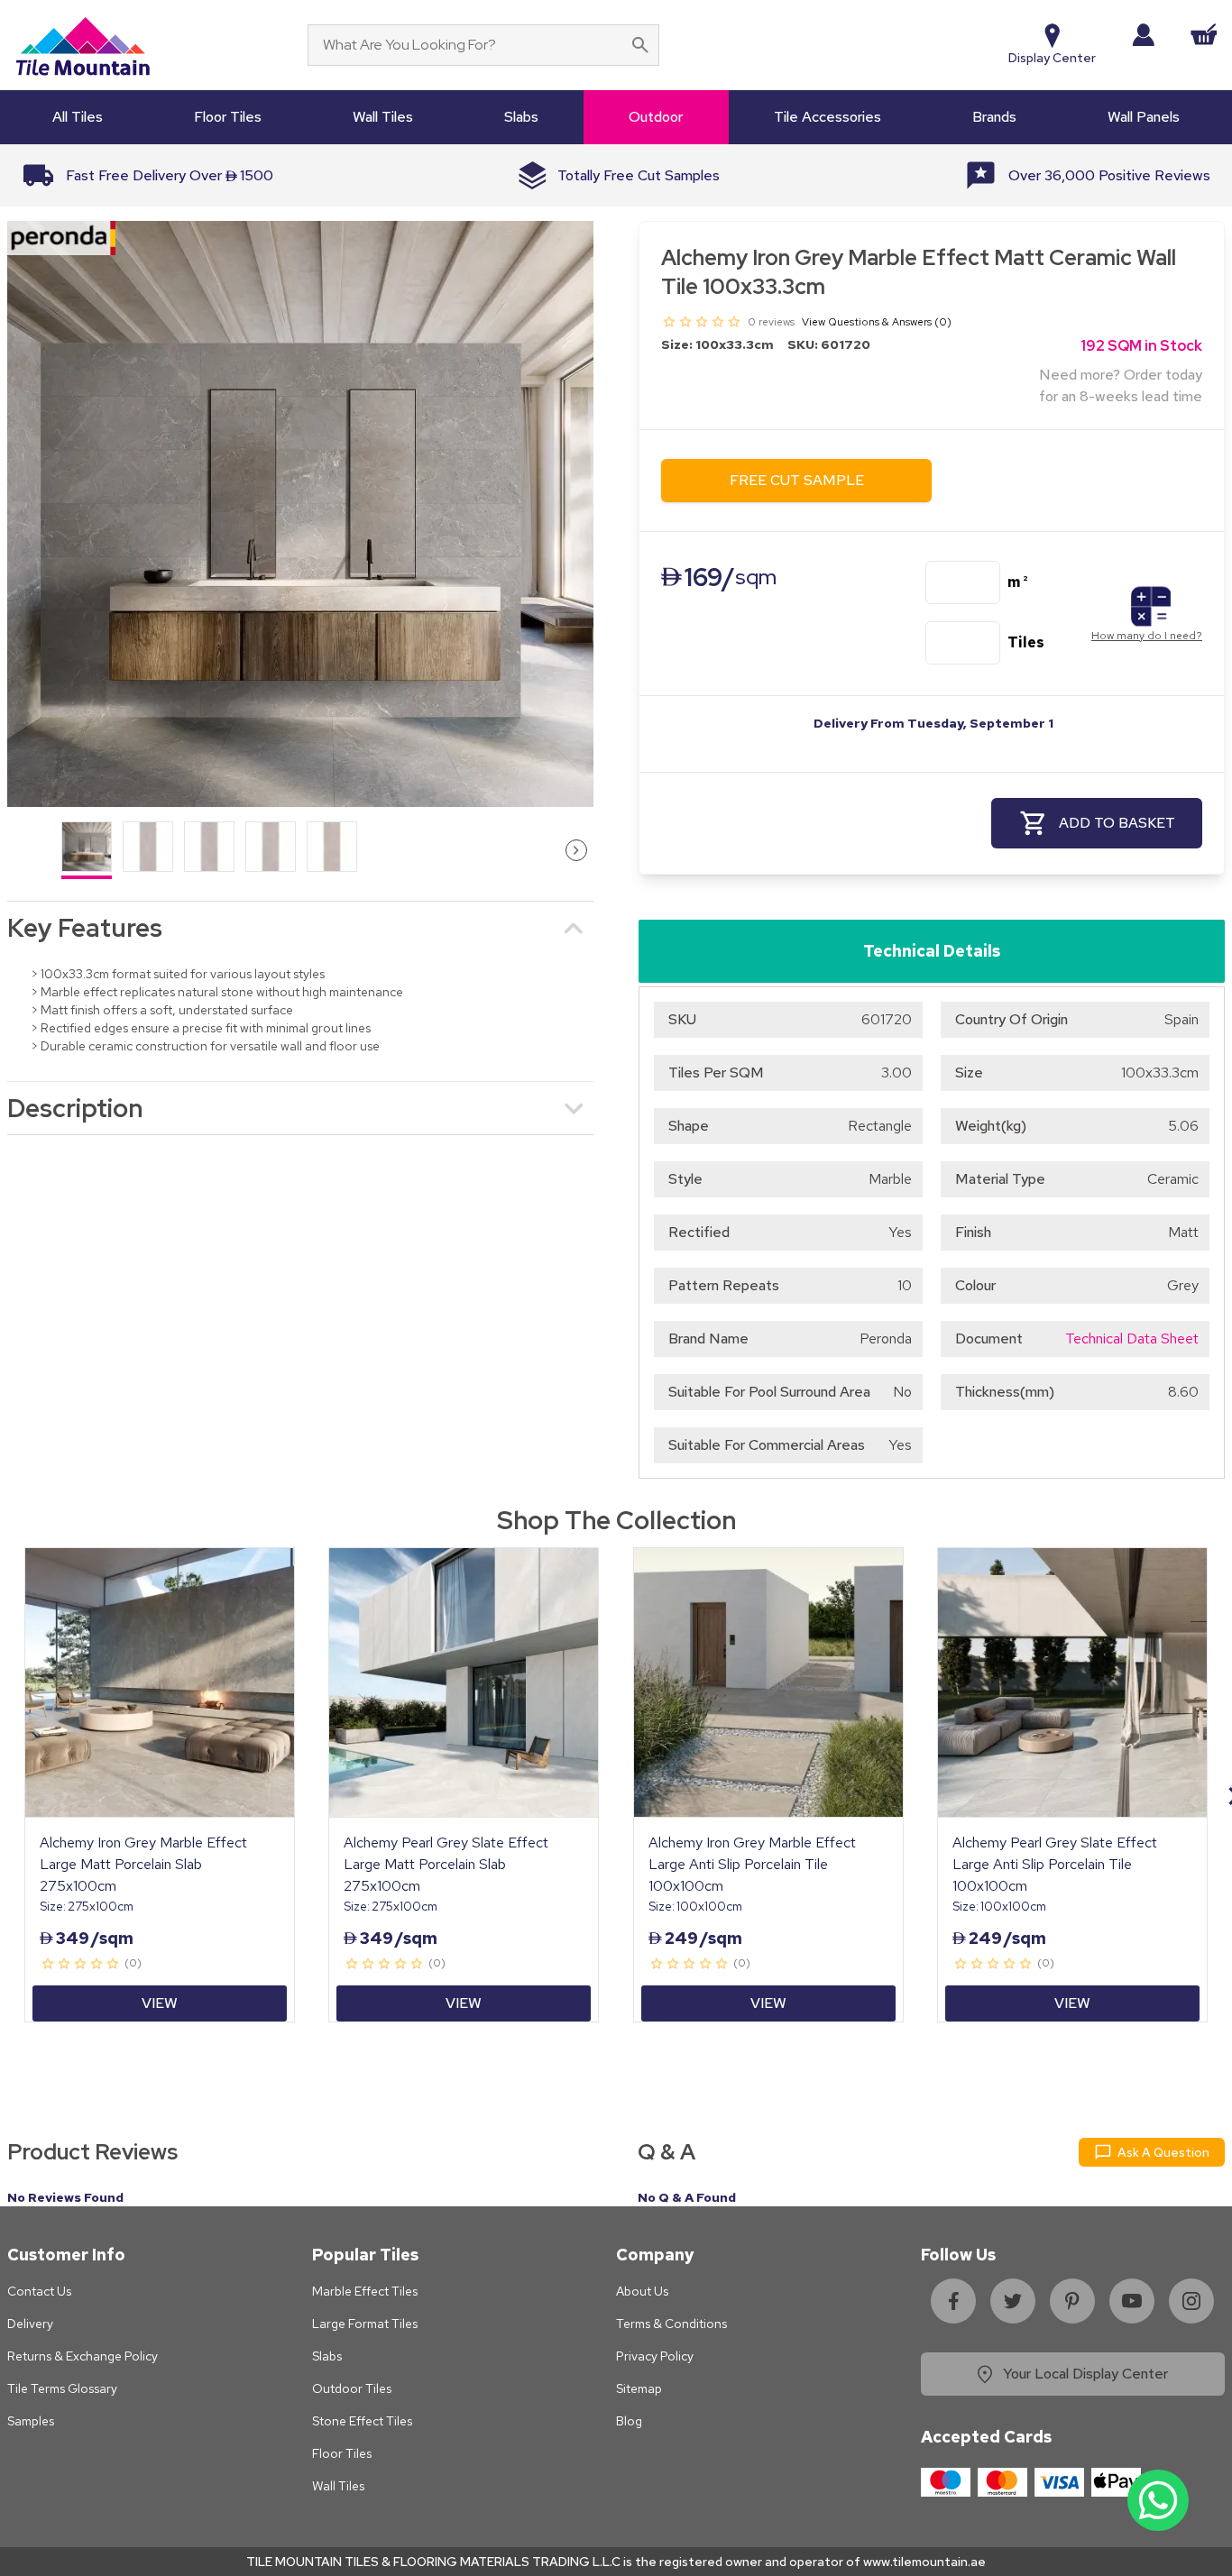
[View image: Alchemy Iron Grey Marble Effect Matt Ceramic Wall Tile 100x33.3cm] (300, 514)
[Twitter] (1013, 2301)
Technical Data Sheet (1132, 1338)
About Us (642, 2291)
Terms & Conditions (671, 2324)
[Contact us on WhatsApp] (1158, 2500)
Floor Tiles (342, 2453)
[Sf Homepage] (83, 45)
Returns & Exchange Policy (83, 2356)
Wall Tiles (338, 2486)
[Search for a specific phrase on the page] (640, 45)
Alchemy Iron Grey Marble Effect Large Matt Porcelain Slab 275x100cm (143, 1864)
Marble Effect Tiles (365, 2291)
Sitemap (639, 2388)
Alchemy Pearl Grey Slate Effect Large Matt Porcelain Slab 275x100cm (446, 1864)
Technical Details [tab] (932, 951)
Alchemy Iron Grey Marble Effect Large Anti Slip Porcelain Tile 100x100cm (752, 1864)
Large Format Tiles (365, 2324)
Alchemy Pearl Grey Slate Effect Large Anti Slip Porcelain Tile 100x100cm (1055, 1864)
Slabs (327, 2356)
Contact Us (39, 2291)
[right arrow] (576, 850)
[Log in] (1143, 35)
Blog (629, 2421)
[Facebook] (953, 2301)
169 (719, 578)
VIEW (160, 2003)
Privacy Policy (655, 2356)
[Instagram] (1191, 2301)
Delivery (30, 2324)
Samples (31, 2421)
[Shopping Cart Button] (1204, 34)
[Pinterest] (1072, 2301)
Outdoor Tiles (352, 2388)
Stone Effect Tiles (362, 2421)
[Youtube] (1132, 2301)
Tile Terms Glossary (62, 2388)
